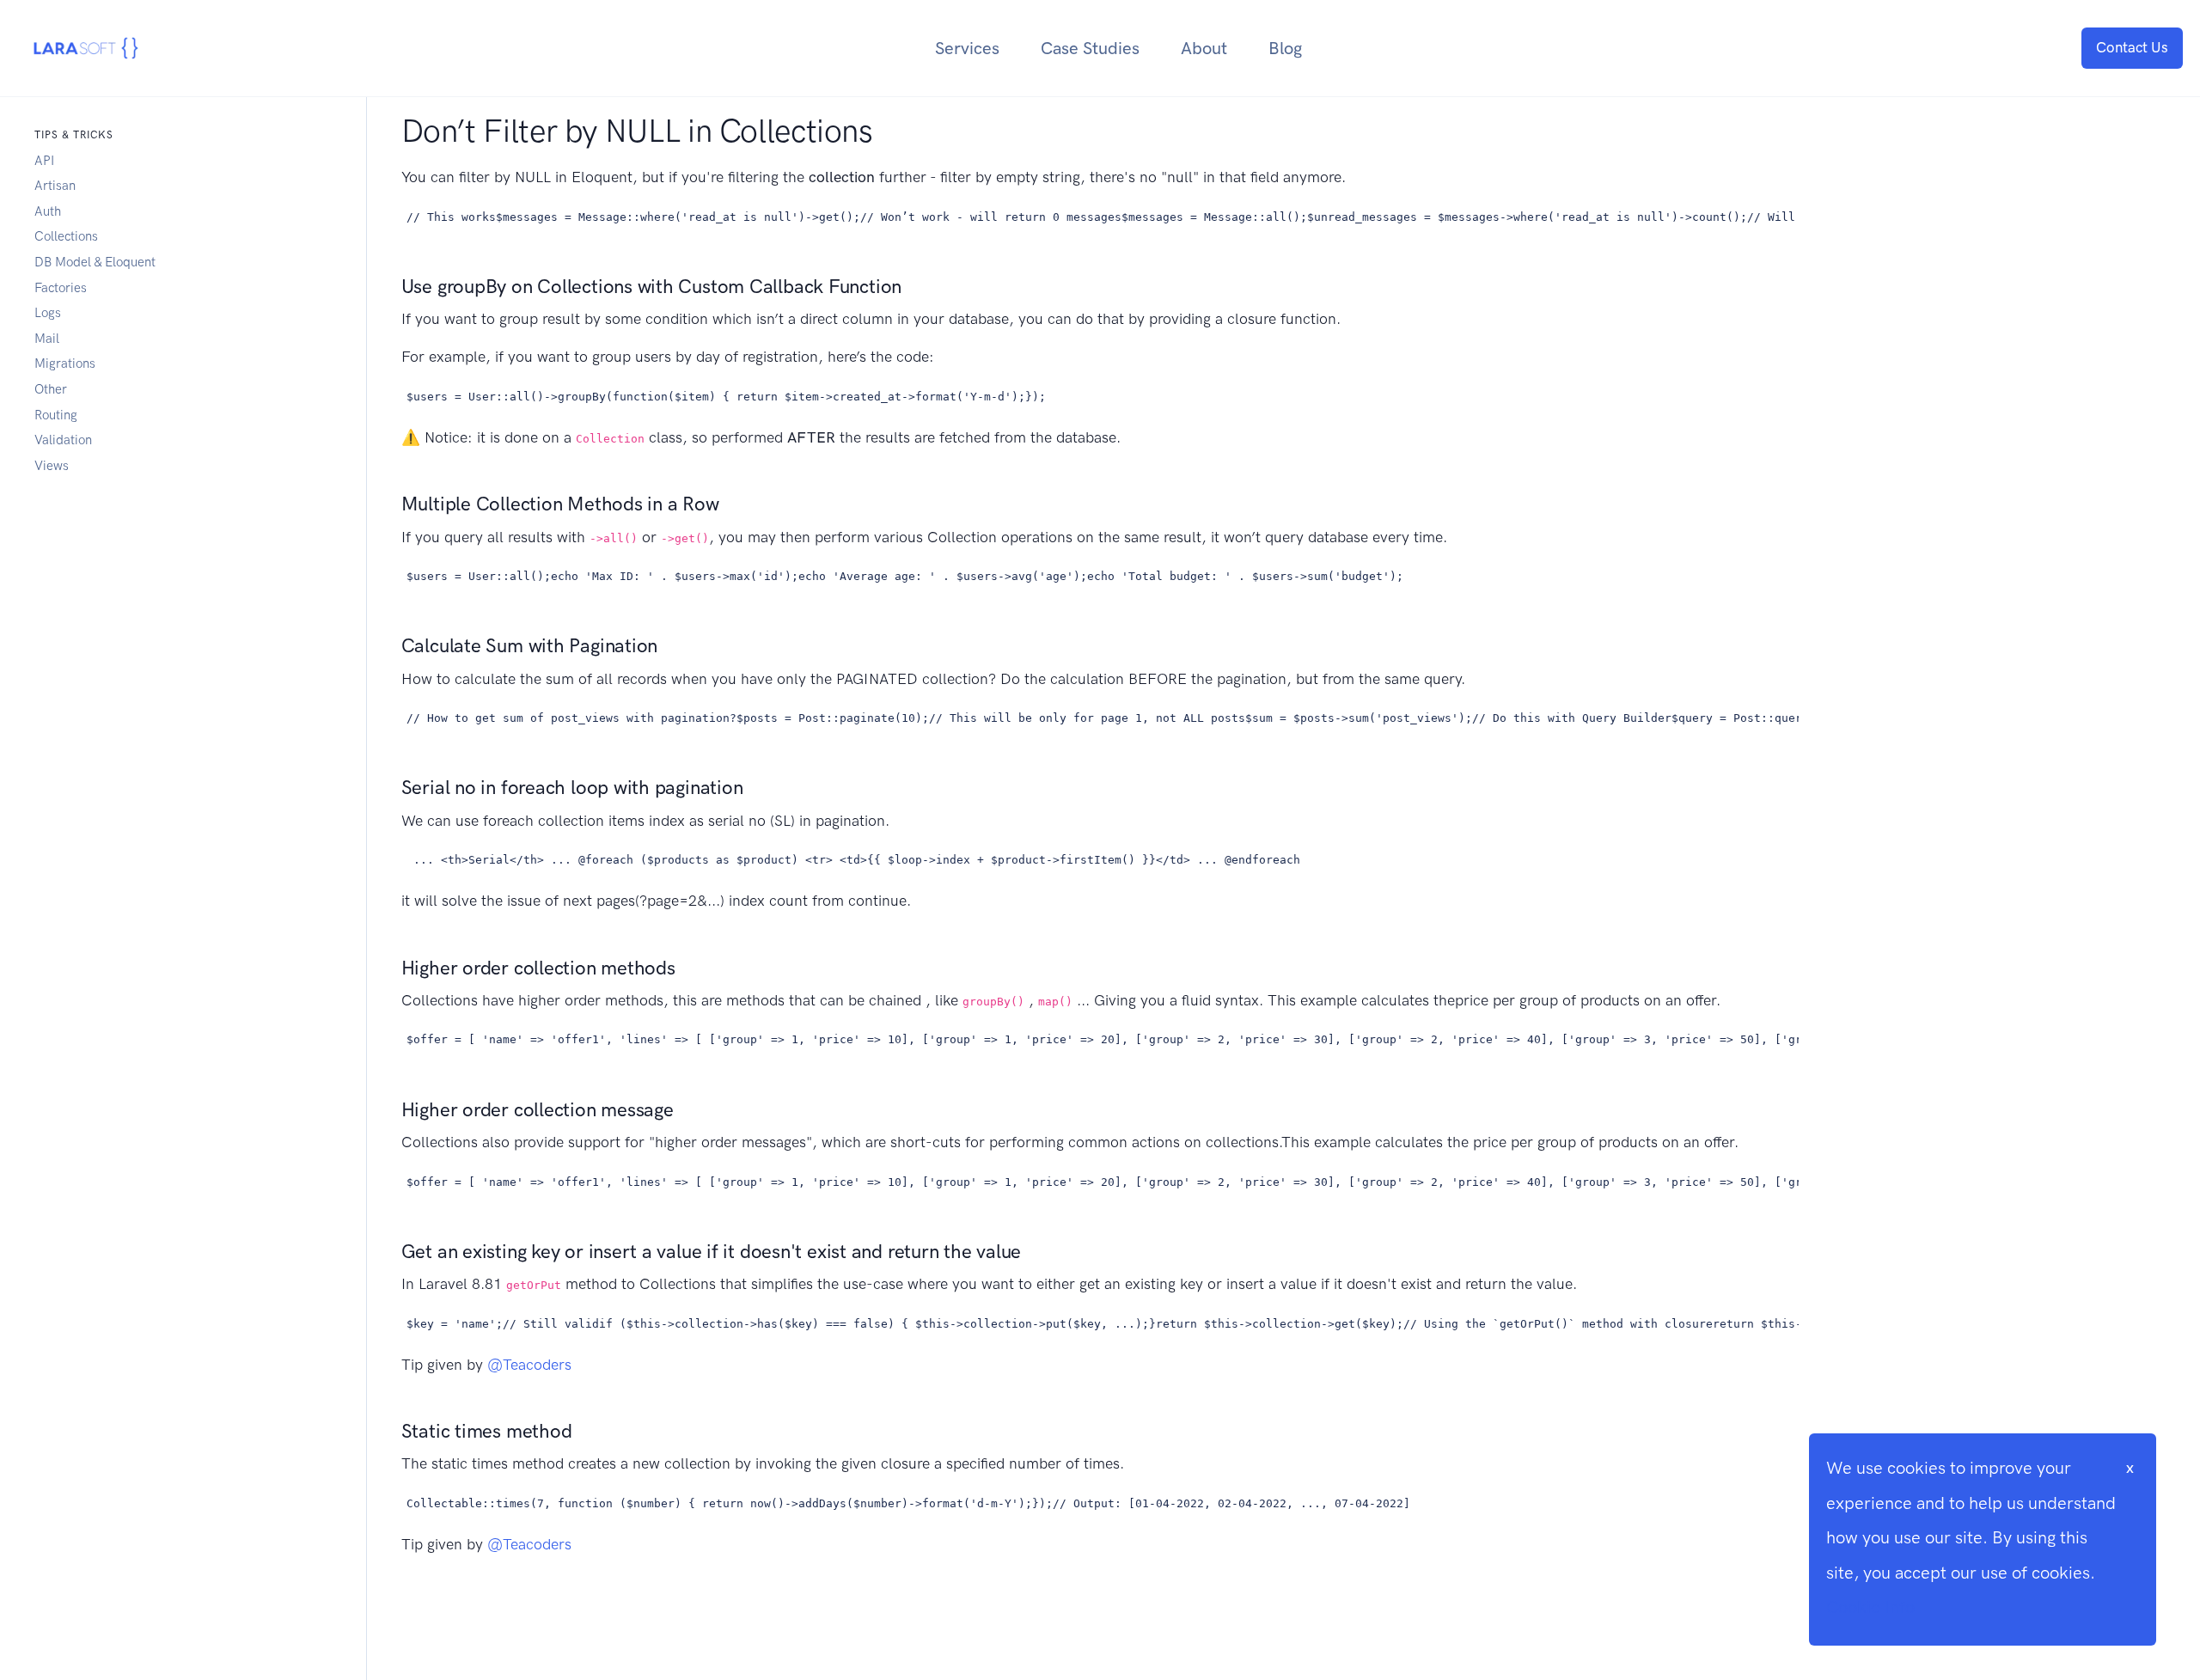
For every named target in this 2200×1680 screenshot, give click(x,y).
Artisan (55, 186)
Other (51, 389)
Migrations (65, 363)
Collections (66, 236)
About (1204, 48)
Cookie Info (1870, 1607)
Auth (48, 211)
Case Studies (1090, 48)
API (44, 161)
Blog (1285, 48)
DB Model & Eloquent (95, 262)
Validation (63, 440)
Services (967, 48)
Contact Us (2132, 47)
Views (52, 466)
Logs (48, 313)
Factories (61, 288)
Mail (47, 339)
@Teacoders (529, 1365)
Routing (56, 415)
